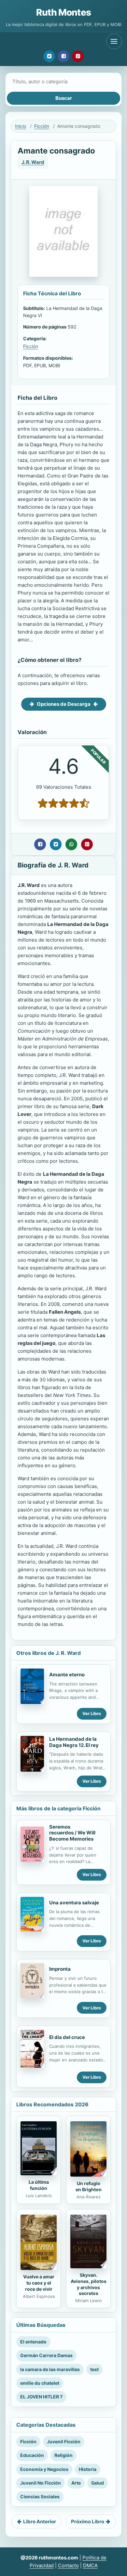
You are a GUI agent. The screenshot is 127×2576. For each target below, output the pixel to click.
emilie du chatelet (40, 2383)
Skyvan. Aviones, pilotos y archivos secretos (89, 2284)
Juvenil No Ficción (41, 2483)
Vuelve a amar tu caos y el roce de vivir (39, 2283)
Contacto (68, 2565)
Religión (63, 2455)
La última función (39, 2185)
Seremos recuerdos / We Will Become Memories (72, 1833)
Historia (88, 2469)
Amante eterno (67, 1675)
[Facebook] (63, 56)
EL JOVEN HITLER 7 (41, 2397)
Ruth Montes (63, 12)
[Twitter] (49, 56)
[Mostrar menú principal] (114, 41)
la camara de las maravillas (50, 2369)
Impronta (60, 1969)
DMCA (90, 2565)
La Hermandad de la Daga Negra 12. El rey (74, 1742)
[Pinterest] (78, 56)
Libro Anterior (40, 2522)
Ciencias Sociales (40, 2496)
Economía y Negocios (44, 2469)
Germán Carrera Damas (46, 2355)
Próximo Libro (88, 2522)
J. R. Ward (33, 162)
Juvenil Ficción (64, 2442)
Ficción (42, 126)
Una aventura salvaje (74, 1903)
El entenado (33, 2342)
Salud (98, 2483)
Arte (76, 2483)
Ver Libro (92, 1713)
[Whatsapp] (71, 844)
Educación (32, 2455)
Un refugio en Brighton (89, 2186)
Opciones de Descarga (64, 704)
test (94, 2369)
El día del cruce (67, 2037)
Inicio (21, 126)
